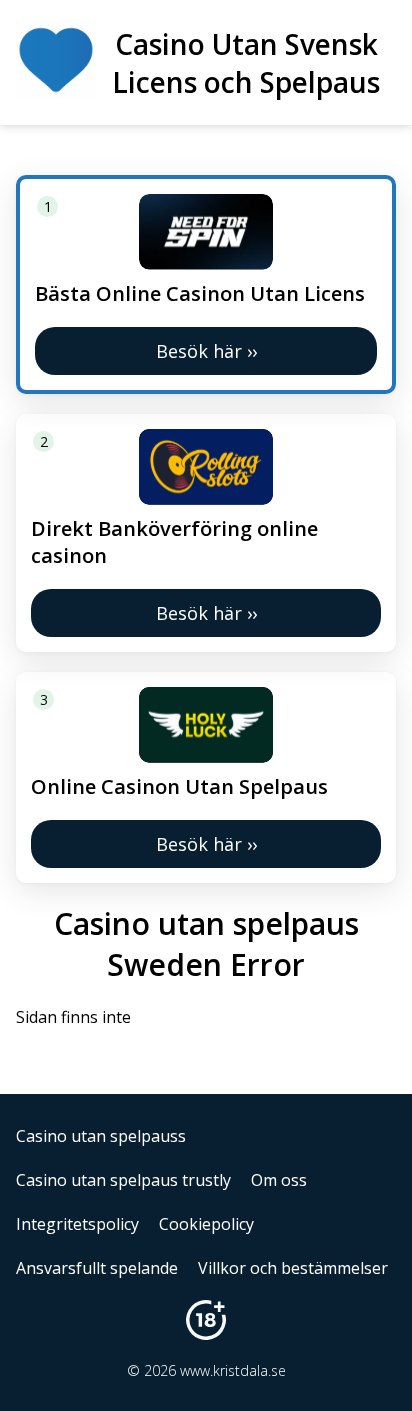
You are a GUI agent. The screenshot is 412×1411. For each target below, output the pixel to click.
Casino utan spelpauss (101, 1136)
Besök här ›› (206, 351)
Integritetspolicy (77, 1224)
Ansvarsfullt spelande (97, 1268)
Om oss (279, 1180)
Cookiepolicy (206, 1224)
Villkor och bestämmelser (293, 1268)
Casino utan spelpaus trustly (123, 1180)
